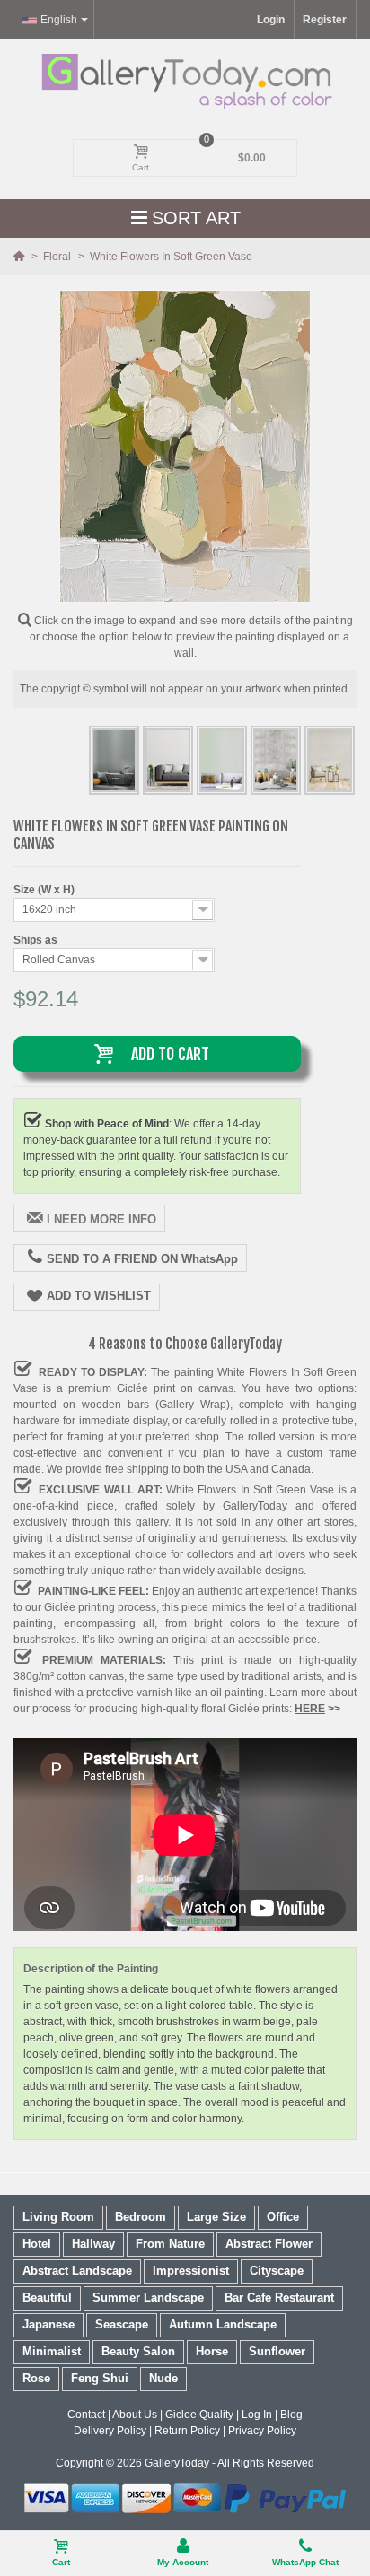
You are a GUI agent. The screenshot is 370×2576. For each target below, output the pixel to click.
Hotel (37, 2244)
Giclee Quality (199, 2415)
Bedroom (141, 2217)
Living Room (58, 2217)
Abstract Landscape (77, 2271)
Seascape (122, 2324)
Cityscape (277, 2271)
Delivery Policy (110, 2431)
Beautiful (47, 2298)
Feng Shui (100, 2378)
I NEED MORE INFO (101, 1219)
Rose (36, 2378)
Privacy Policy (262, 2431)
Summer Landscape (148, 2298)
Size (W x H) (45, 890)
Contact (86, 2415)
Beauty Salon (138, 2351)
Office (283, 2217)
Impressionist (191, 2271)
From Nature (170, 2244)
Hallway (93, 2244)
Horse (212, 2351)
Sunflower (277, 2351)
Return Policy (187, 2431)
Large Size (216, 2217)
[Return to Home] (20, 257)
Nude (163, 2378)
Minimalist (52, 2351)
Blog (291, 2415)
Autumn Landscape (223, 2324)
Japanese (48, 2324)
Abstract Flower (269, 2244)
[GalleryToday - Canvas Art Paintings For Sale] (185, 81)
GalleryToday (177, 2463)
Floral (58, 257)
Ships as (37, 940)
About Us (135, 2415)
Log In (257, 2415)
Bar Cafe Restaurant (279, 2298)
